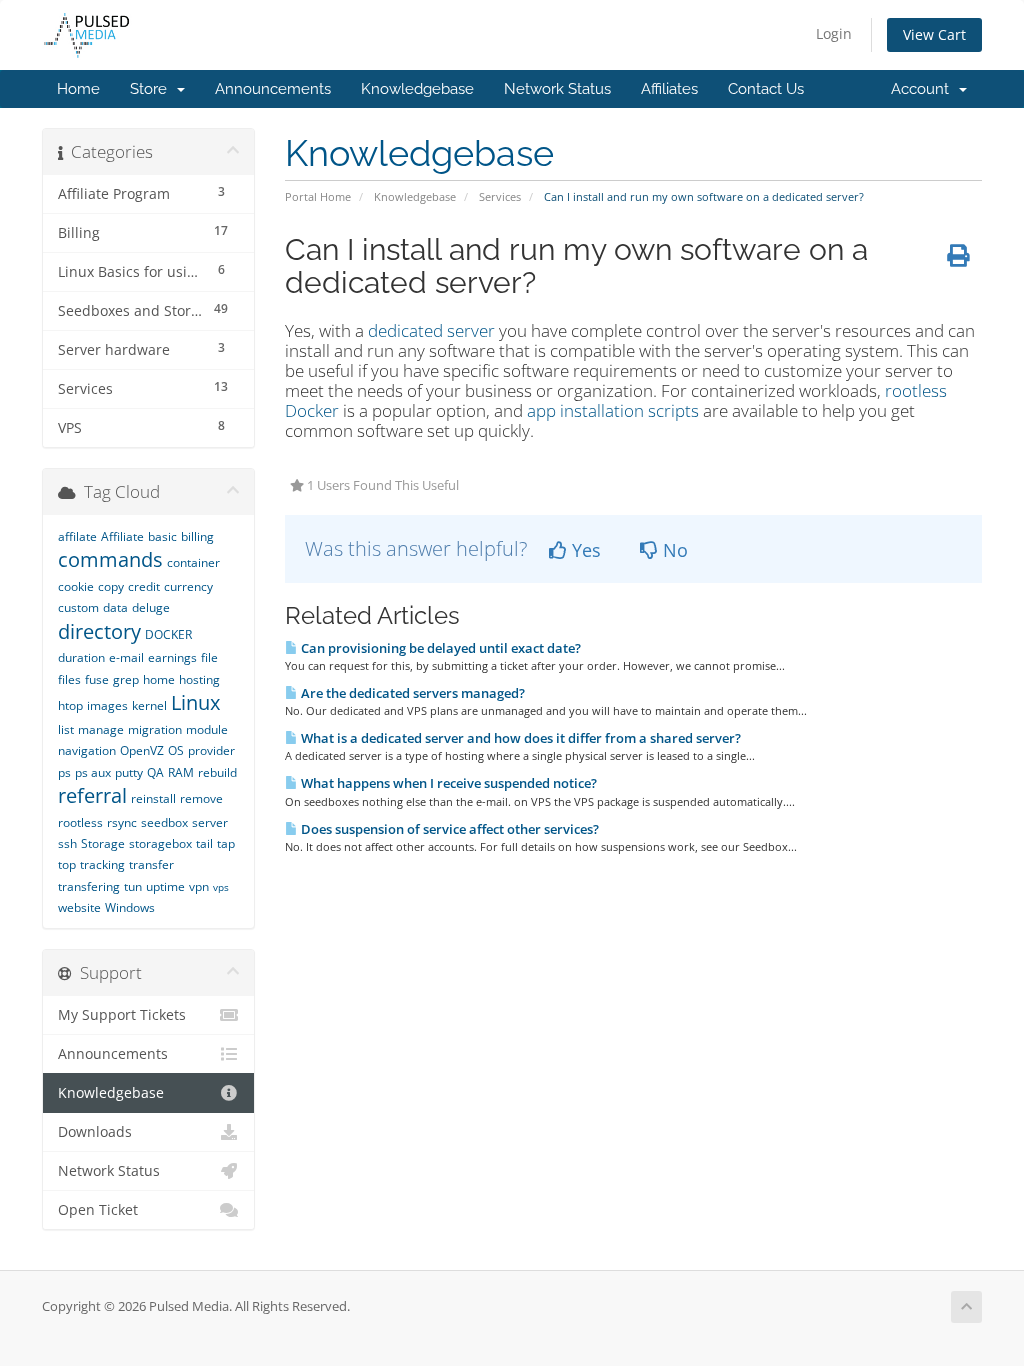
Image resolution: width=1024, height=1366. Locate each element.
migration (155, 729)
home (159, 679)
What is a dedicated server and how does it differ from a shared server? (519, 738)
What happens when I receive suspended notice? (447, 783)
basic (162, 536)
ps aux (93, 772)
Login (834, 33)
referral (92, 795)
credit (144, 586)
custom (78, 607)
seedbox (164, 822)
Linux (195, 702)
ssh (67, 843)
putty (129, 772)
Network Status (557, 89)
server (210, 822)
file (209, 657)
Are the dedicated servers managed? (411, 693)
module (207, 729)
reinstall (153, 798)
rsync (122, 822)
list (66, 729)
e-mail (126, 657)
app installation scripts (613, 410)
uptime (165, 886)
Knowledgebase (417, 89)
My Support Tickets (122, 1015)
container (193, 562)
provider (211, 750)
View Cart (934, 34)
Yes (584, 550)
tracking (102, 864)
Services (500, 196)
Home (78, 89)
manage (101, 729)
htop (70, 705)
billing (197, 536)
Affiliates (669, 89)
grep (126, 679)
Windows (130, 907)
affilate (77, 536)
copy (111, 586)
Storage (103, 843)
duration (81, 657)
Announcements (273, 89)
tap (226, 843)
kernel (149, 705)
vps (221, 887)
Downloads (95, 1132)
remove (201, 798)
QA (155, 772)
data (115, 607)
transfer (151, 864)
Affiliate (122, 536)
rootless (80, 822)
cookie (76, 586)
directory (99, 631)
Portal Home (318, 196)
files (69, 679)
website (79, 907)
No (673, 550)
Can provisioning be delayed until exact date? (439, 648)
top (67, 864)
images (107, 705)
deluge (151, 607)
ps (64, 772)
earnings (172, 657)
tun (133, 886)
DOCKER (168, 634)
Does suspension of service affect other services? (448, 829)
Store (152, 89)
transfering (89, 886)
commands (110, 559)
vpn (199, 886)
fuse (97, 679)
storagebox (160, 843)
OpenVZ (142, 750)
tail (204, 843)
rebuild (217, 772)
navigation (87, 750)
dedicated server (431, 330)
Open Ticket (98, 1210)
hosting (199, 679)
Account (924, 89)
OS (176, 750)
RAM (181, 772)
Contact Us (766, 89)
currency (188, 586)
